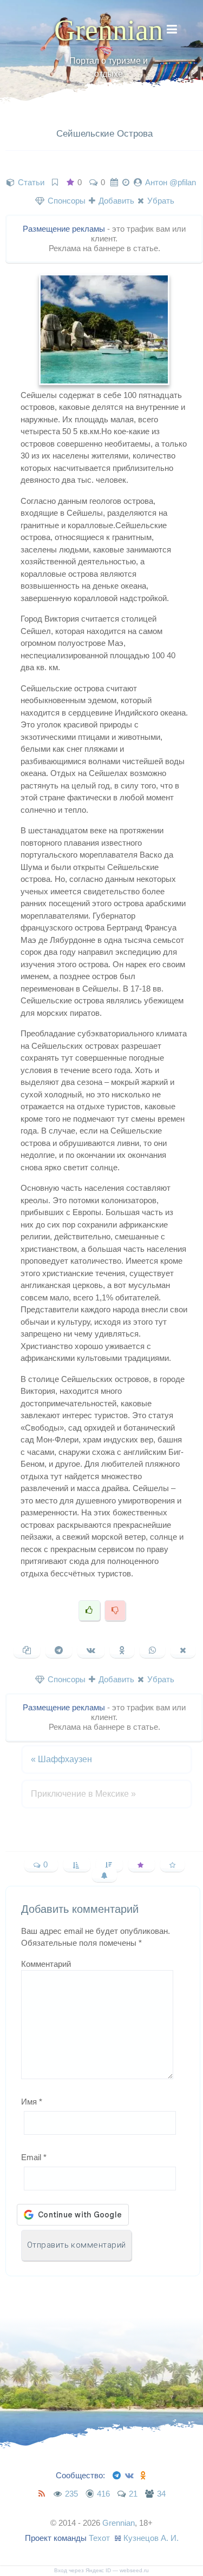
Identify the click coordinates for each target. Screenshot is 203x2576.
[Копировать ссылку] (27, 1650)
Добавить (115, 201)
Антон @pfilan (171, 182)
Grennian (109, 30)
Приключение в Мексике (83, 1794)
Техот (99, 2538)
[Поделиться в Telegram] (59, 1650)
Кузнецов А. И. (151, 2538)
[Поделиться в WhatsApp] (152, 1650)
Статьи (31, 182)
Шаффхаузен (61, 1759)
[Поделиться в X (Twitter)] (183, 1650)
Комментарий (46, 1964)
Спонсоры (66, 201)
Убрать (160, 201)
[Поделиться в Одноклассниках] (122, 1650)
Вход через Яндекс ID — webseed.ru (101, 2570)
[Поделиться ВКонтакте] (91, 1650)
